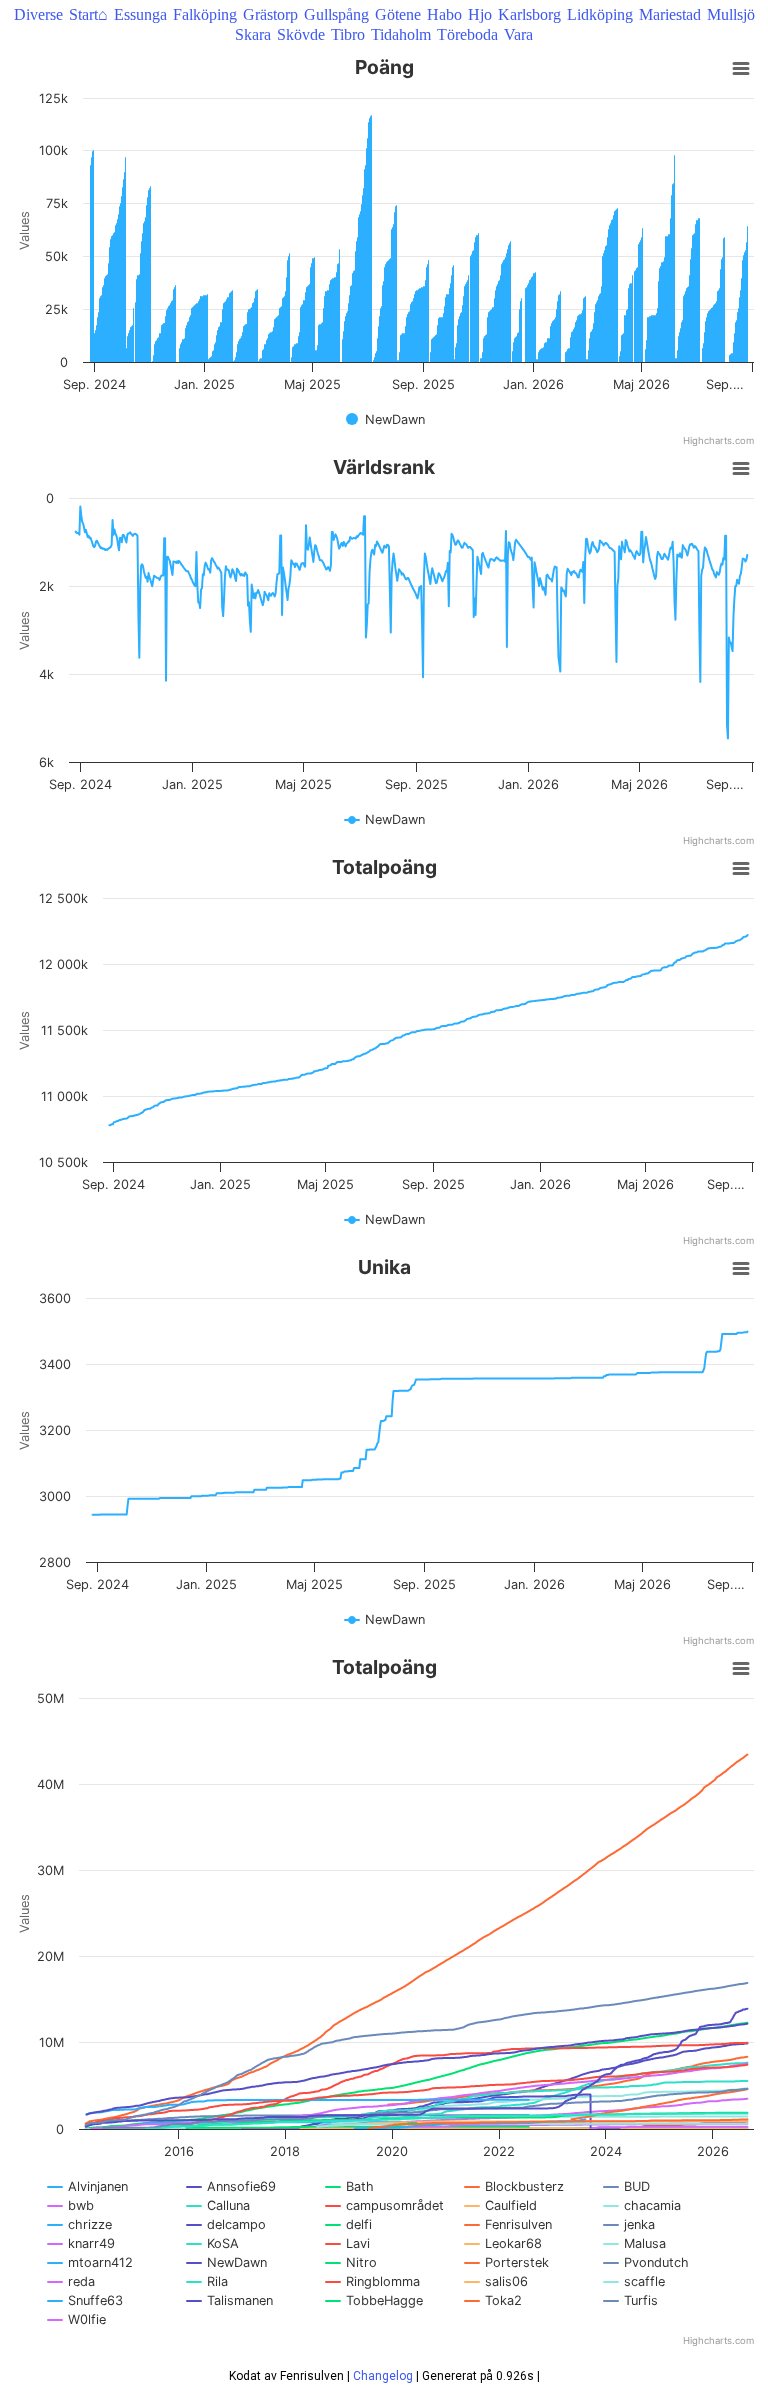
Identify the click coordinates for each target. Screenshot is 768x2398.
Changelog (383, 2376)
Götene (398, 14)
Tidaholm (401, 34)
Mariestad (670, 14)
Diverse (38, 14)
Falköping (205, 14)
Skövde (301, 34)
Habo (444, 14)
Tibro (348, 34)
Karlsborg (529, 14)
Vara (518, 34)
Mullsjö (731, 14)
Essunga (140, 14)
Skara (253, 34)
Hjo (480, 14)
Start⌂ (88, 14)
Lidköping (600, 14)
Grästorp (270, 14)
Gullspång (336, 14)
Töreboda (467, 34)
